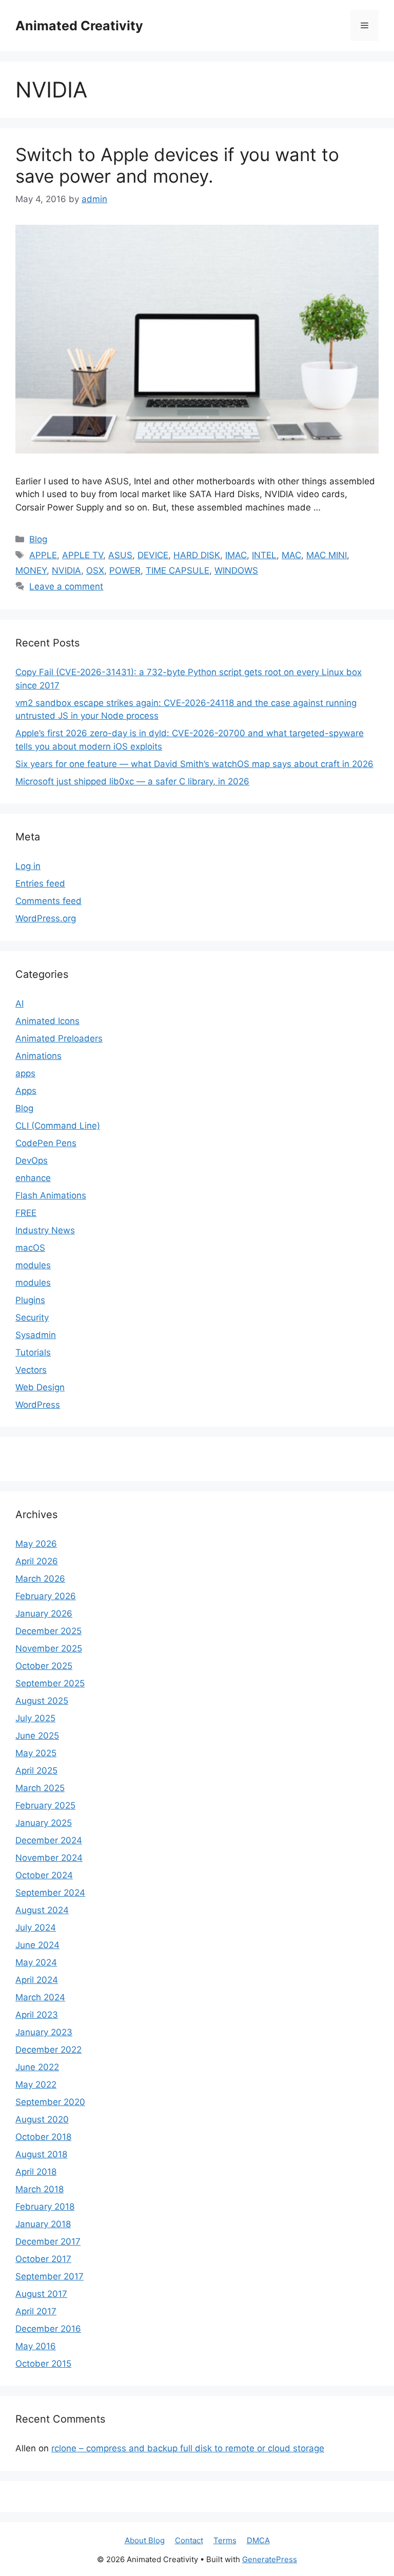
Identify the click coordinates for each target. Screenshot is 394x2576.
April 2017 (36, 2311)
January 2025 (44, 1823)
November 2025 (49, 1648)
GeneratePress (270, 2559)
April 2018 (36, 2172)
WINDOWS (236, 571)
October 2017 (43, 2259)
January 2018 (43, 2224)
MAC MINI (327, 555)
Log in (28, 866)
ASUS (120, 555)
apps (25, 1073)
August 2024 (42, 1910)
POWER (125, 571)
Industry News (45, 1230)
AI (19, 1004)
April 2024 (37, 1980)
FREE (26, 1213)
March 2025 (40, 1788)
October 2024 (44, 1875)
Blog (38, 539)
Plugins (30, 1300)
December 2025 (48, 1631)
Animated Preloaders (59, 1038)
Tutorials (33, 1352)
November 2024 (49, 1858)
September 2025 (50, 1683)
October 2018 (43, 2137)
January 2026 (44, 1614)
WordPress (38, 1405)
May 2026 (36, 1544)
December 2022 (48, 2050)
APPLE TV (83, 555)
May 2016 (36, 2346)
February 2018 (45, 2207)
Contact (189, 2540)
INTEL (264, 555)
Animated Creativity (79, 26)
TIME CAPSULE (178, 571)
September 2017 (50, 2276)
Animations (38, 1056)
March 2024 (40, 1997)
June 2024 (37, 1945)
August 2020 (42, 2119)
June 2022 (37, 2067)
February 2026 (46, 1596)
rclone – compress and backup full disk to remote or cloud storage (188, 2448)
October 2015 (43, 2364)
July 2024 (36, 1928)
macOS (30, 1248)
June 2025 (37, 1736)
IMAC (236, 555)
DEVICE (153, 555)
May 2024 (36, 1962)
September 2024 (50, 1893)
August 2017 (41, 2294)
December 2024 (49, 1840)
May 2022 (36, 2085)
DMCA (258, 2540)
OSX (95, 571)
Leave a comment (66, 586)
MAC (291, 555)
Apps (26, 1091)
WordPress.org (46, 918)
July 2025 (35, 1718)
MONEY (31, 571)
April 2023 (37, 2015)
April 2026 (37, 1561)
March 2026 (40, 1579)
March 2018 (40, 2189)
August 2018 (41, 2154)
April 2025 (36, 1771)
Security (32, 1318)
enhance (33, 1178)
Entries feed (40, 883)
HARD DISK (197, 555)
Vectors (31, 1370)
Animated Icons (47, 1021)
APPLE (43, 555)
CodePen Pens (46, 1143)
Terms (225, 2540)
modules (33, 1265)
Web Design (40, 1387)
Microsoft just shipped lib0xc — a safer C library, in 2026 (132, 781)
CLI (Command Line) (58, 1126)
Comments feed (48, 901)
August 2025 (42, 1701)
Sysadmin (36, 1335)
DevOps (32, 1161)
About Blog (145, 2540)
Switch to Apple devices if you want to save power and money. (177, 165)
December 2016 (48, 2329)
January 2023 (44, 2032)
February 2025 (45, 1805)
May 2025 (36, 1753)
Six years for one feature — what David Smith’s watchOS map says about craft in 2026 (194, 764)
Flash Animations (51, 1195)
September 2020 (50, 2102)
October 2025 (44, 1666)
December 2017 (48, 2241)
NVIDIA (66, 571)
